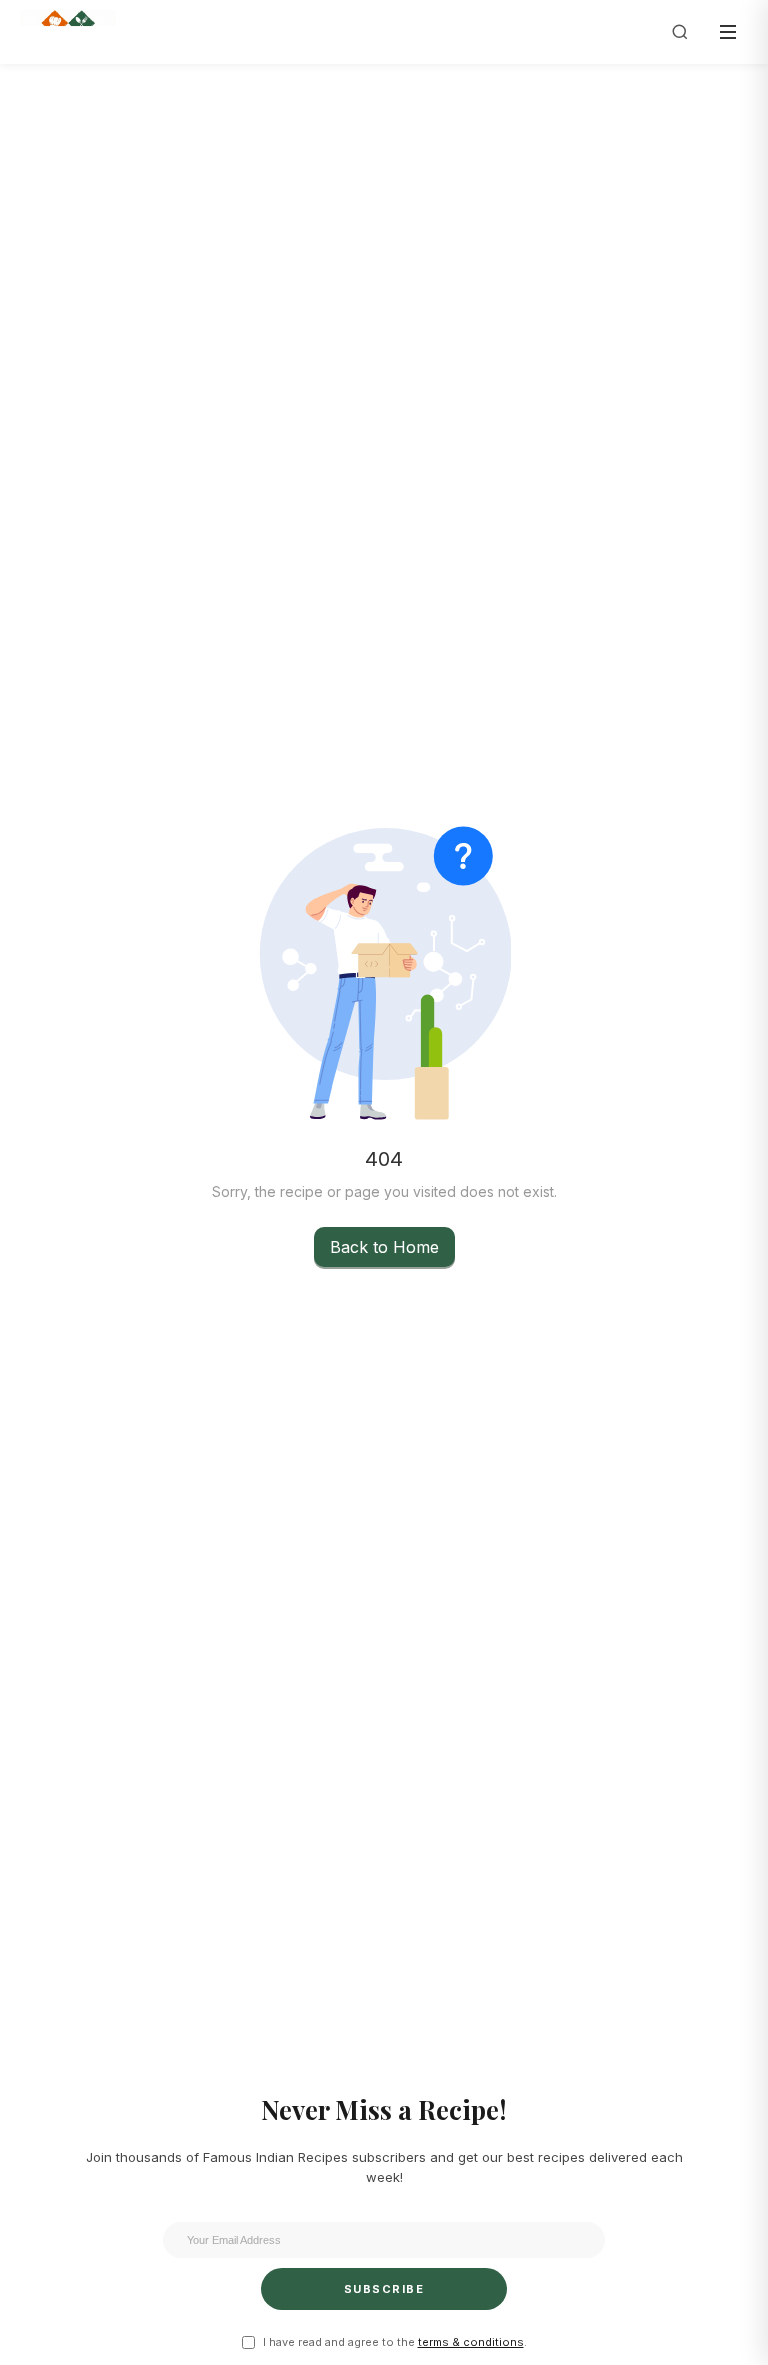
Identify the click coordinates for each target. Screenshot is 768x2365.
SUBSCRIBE (384, 2289)
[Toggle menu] (728, 32)
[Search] (680, 32)
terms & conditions (471, 2342)
